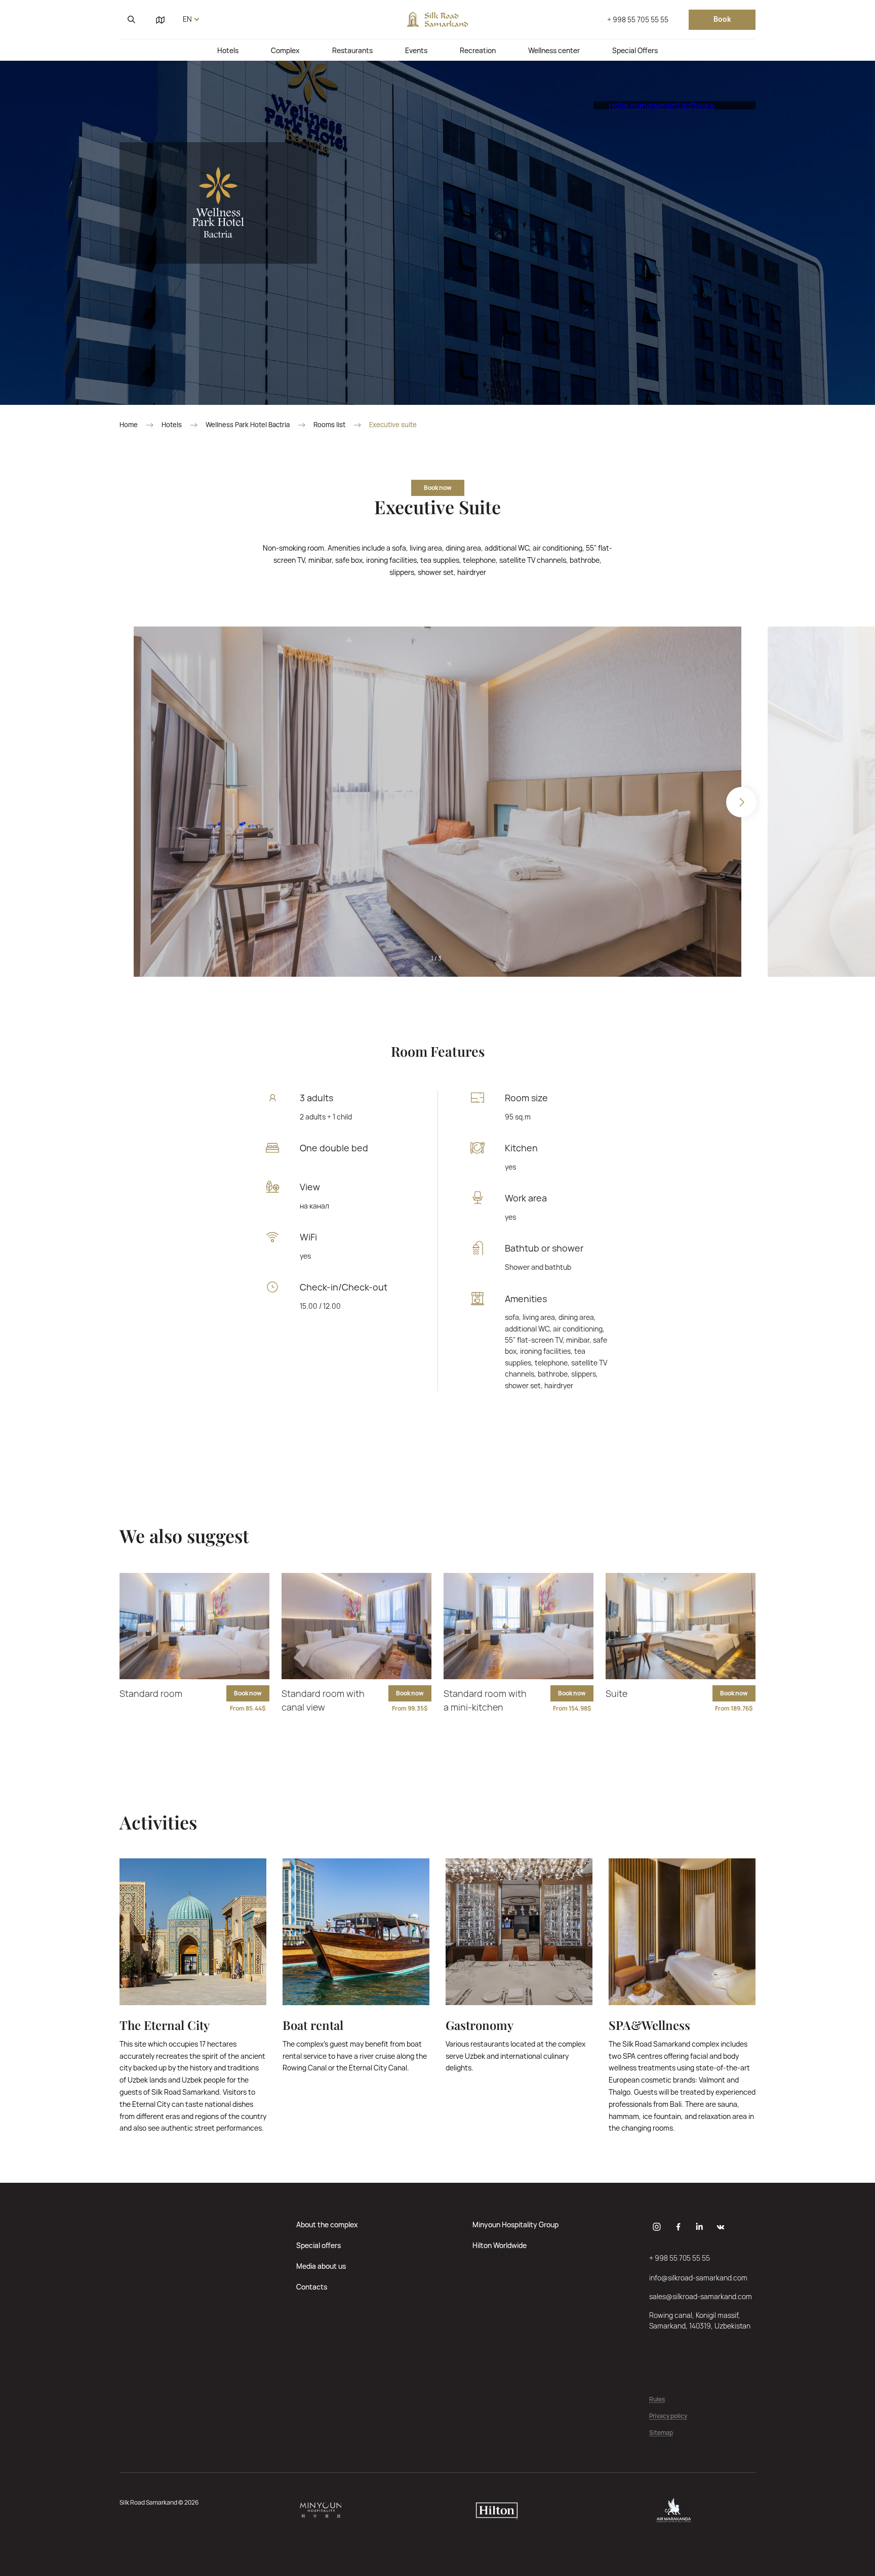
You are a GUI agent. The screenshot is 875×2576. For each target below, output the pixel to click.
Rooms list (329, 425)
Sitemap (661, 2433)
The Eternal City (165, 2025)
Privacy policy (668, 2416)
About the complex (327, 2225)
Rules (657, 2400)
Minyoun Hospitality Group (515, 2225)
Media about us (321, 2266)
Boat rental (313, 2025)
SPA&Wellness (649, 2025)
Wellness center (554, 50)
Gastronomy (480, 2025)
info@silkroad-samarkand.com (698, 2278)
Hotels (228, 50)
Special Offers (635, 50)
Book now (438, 488)
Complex (285, 50)
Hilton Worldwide (500, 2245)
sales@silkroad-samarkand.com (701, 2296)
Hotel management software (662, 105)
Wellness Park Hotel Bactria (248, 425)
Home (129, 425)
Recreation (478, 50)
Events (416, 50)
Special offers (319, 2245)
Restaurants (352, 50)
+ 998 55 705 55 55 (638, 19)
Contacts (312, 2287)
